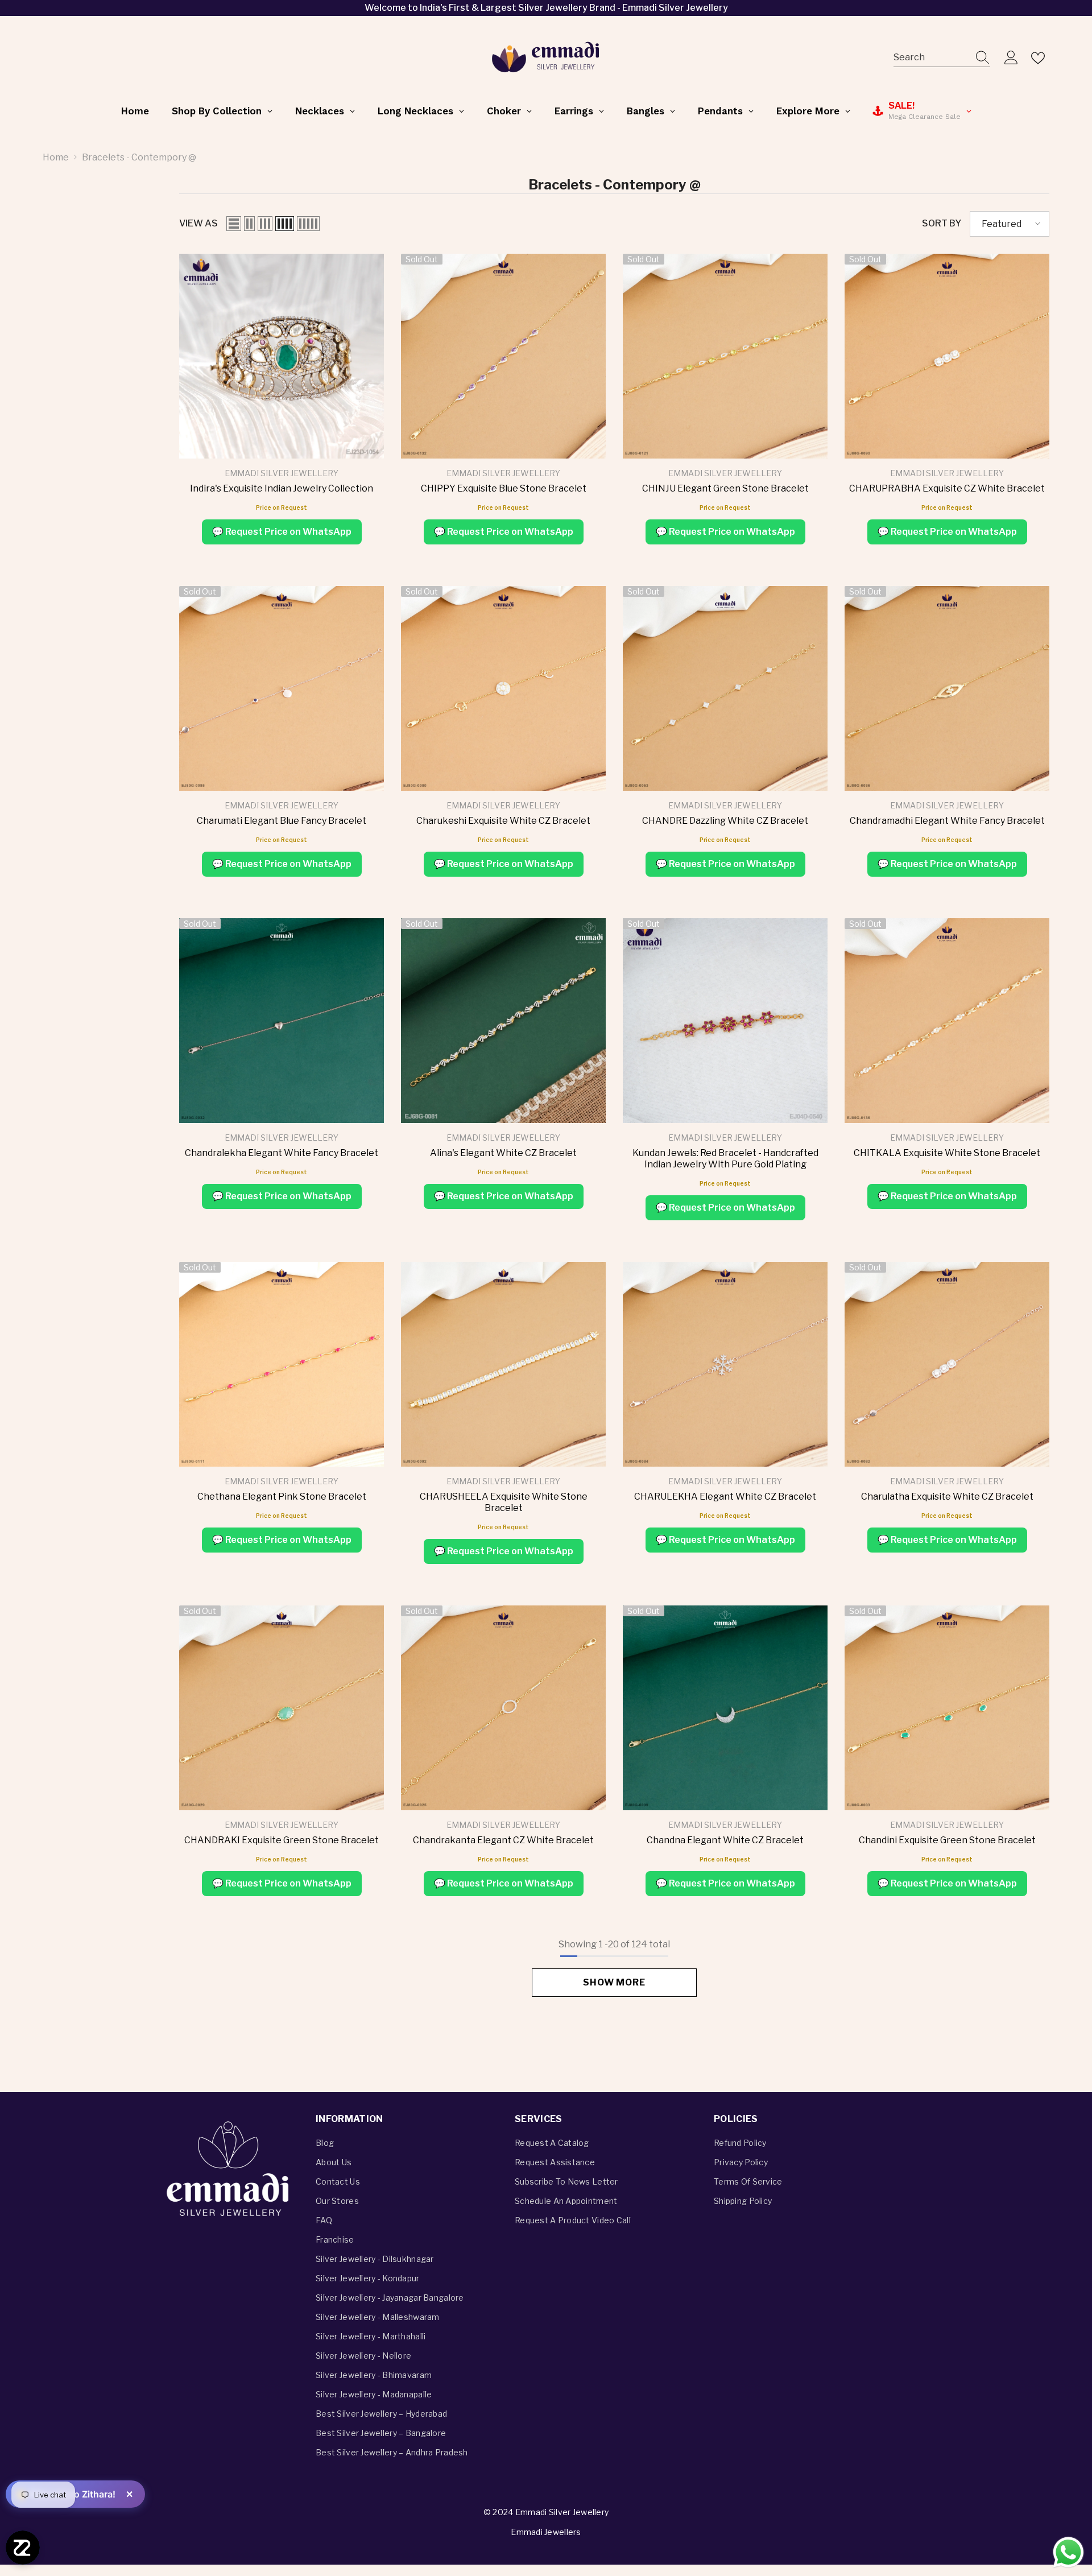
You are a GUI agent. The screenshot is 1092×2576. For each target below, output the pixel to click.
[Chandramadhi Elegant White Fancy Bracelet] (947, 688)
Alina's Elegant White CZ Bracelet (503, 1153)
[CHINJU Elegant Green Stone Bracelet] (725, 356)
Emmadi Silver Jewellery (282, 473)
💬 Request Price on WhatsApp (282, 532)
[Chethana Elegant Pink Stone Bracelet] (282, 1364)
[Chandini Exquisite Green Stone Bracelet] (947, 1708)
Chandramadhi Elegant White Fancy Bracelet (947, 821)
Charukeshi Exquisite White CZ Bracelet (503, 821)
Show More (614, 1982)
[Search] (942, 58)
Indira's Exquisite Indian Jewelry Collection (282, 488)
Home (56, 157)
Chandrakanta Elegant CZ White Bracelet (503, 1840)
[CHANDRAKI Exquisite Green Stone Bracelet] (282, 1708)
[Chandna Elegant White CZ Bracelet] (725, 1708)
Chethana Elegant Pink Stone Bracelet (282, 1497)
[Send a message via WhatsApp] (1068, 2552)
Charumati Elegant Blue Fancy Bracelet (282, 821)
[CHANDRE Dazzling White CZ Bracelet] (725, 688)
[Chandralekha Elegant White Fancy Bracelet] (282, 1021)
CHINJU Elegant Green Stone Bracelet (725, 488)
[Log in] (1011, 58)
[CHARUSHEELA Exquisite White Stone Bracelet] (503, 1364)
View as (198, 223)
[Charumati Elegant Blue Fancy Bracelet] (282, 688)
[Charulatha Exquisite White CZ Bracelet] (947, 1364)
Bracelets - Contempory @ (139, 157)
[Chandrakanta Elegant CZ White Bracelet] (503, 1708)
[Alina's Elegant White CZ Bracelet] (503, 1021)
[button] (234, 224)
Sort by (942, 223)
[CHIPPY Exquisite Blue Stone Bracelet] (503, 356)
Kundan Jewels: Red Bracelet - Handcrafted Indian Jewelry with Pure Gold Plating (725, 1159)
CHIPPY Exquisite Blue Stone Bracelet (504, 488)
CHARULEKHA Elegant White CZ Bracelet (725, 1497)
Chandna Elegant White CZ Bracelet (725, 1840)
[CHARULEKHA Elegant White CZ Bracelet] (725, 1364)
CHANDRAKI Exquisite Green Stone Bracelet (282, 1840)
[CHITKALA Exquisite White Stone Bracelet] (947, 1021)
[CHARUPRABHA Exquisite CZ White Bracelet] (947, 356)
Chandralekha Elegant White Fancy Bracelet (282, 1153)
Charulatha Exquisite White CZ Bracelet (947, 1497)
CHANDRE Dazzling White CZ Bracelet (725, 821)
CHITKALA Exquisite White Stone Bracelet (947, 1153)
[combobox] (931, 58)
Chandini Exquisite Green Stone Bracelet (947, 1840)
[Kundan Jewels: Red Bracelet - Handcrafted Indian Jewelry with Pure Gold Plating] (725, 1021)
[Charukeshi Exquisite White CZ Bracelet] (503, 688)
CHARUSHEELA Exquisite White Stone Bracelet (504, 1502)
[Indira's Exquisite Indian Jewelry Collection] (282, 356)
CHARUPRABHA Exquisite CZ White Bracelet (947, 488)
